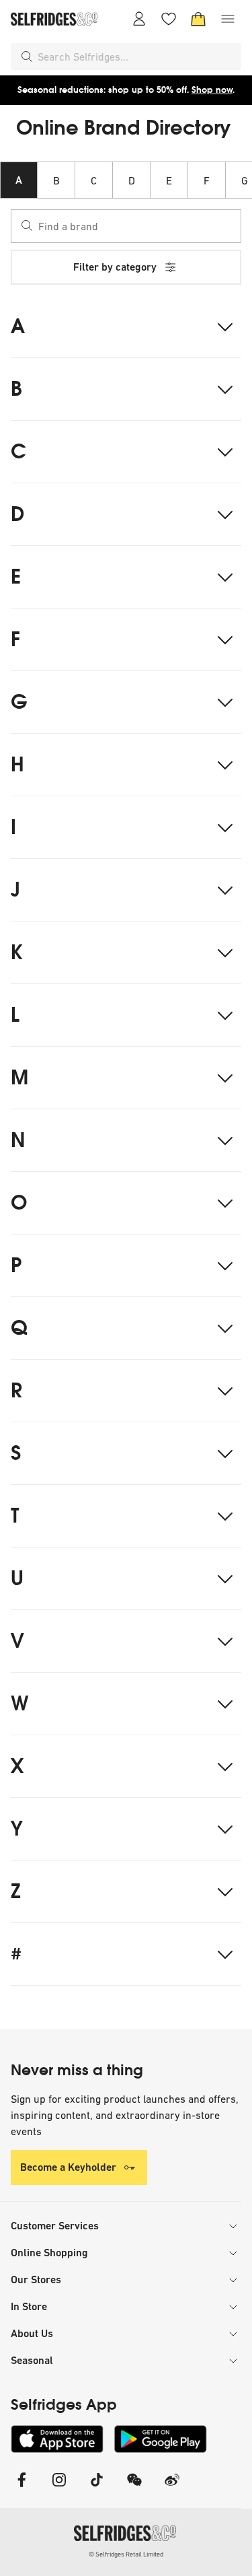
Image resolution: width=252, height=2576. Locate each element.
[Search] (27, 57)
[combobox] (137, 57)
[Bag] (198, 19)
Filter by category (115, 267)
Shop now (212, 90)
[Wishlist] (169, 19)
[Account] (139, 19)
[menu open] (228, 19)
